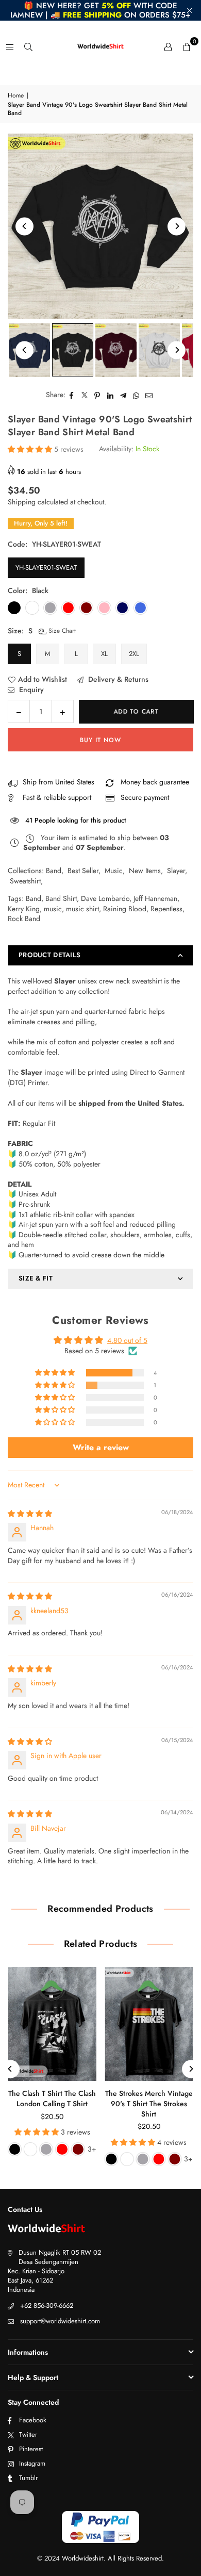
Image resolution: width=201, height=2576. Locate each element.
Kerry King (24, 909)
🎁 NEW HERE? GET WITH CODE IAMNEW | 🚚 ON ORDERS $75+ (100, 10)
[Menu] (10, 46)
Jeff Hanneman (155, 898)
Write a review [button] (101, 1447)
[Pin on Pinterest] (98, 395)
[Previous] (24, 226)
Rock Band (24, 918)
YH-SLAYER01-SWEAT (46, 568)
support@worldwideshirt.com (60, 2321)
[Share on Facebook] (72, 395)
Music (114, 871)
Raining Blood (125, 909)
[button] (187, 46)
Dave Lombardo (105, 898)
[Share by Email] (149, 395)
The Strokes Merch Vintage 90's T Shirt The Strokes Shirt (149, 2103)
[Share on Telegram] (123, 395)
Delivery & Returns (117, 679)
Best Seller (83, 871)
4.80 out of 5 (127, 1340)
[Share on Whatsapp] (136, 395)
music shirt (82, 909)
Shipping (22, 502)
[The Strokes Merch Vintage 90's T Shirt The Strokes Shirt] (149, 2024)
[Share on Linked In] (111, 395)
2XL (134, 654)
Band (54, 871)
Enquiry (30, 690)
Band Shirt (61, 898)
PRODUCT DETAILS (49, 955)
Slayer (176, 871)
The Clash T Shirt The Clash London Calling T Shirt (52, 2098)
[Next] (177, 226)
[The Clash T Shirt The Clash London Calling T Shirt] (52, 2024)
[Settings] (168, 46)
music (53, 909)
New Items (145, 871)
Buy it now (100, 740)
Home (16, 96)
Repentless (166, 909)
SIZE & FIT (36, 1278)
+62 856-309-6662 (47, 2306)
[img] (30, 1514)
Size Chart (61, 631)
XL (104, 654)
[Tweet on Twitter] (85, 395)
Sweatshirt (25, 881)
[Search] (28, 46)
